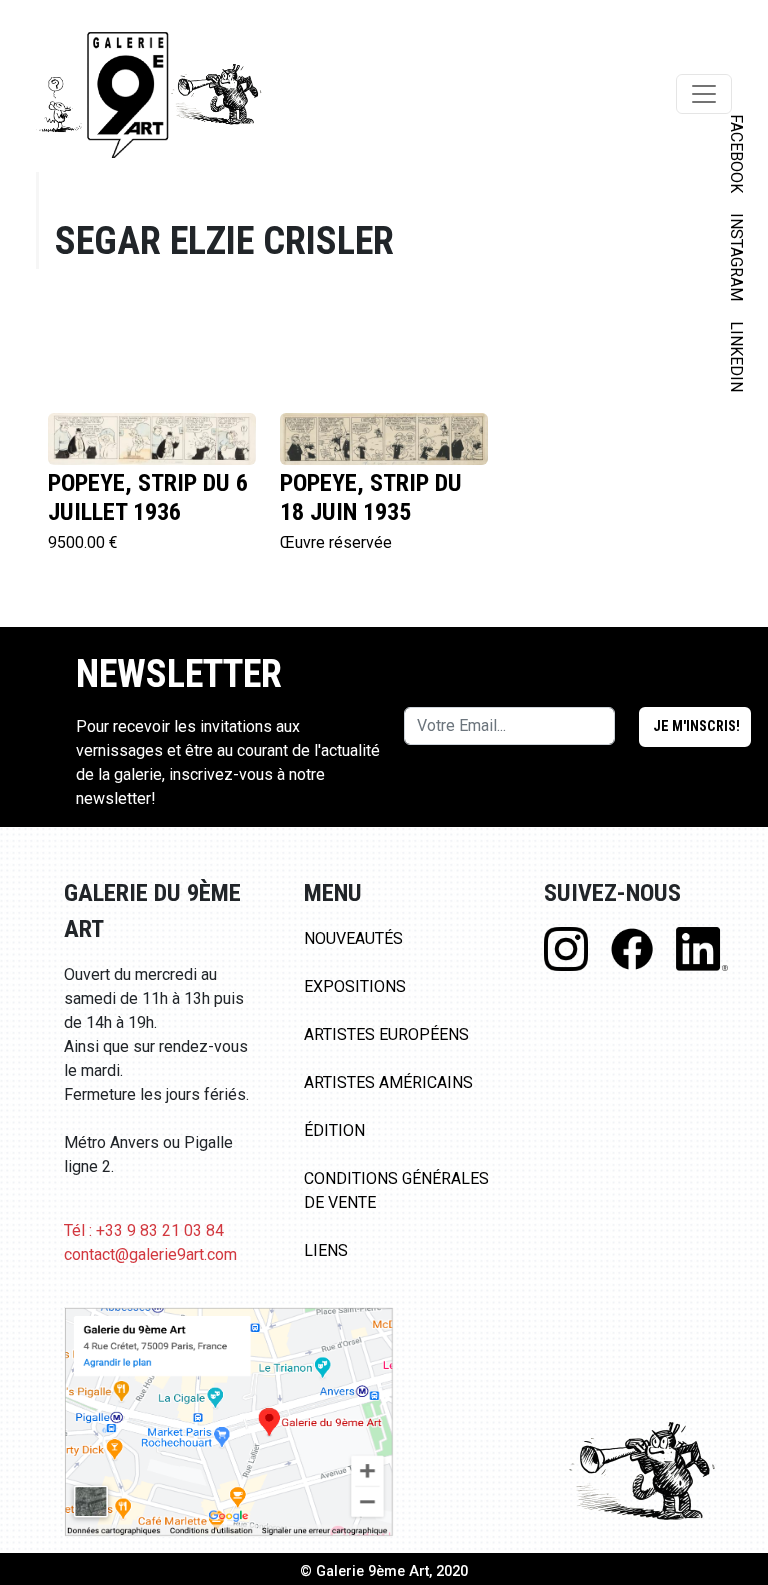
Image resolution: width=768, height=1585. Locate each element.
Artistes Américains (388, 1082)
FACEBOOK (736, 153)
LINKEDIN (736, 356)
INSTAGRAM (736, 257)
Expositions (355, 986)
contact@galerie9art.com (150, 1254)
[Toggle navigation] (704, 94)
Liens (326, 1250)
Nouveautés (353, 938)
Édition (334, 1130)
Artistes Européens (386, 1034)
